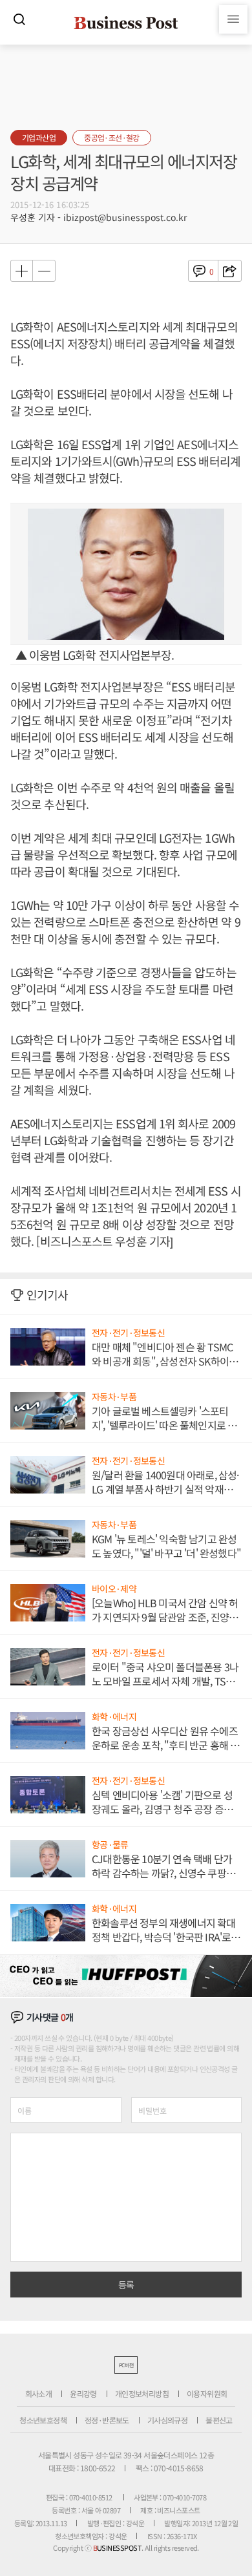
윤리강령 (83, 2393)
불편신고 (219, 2420)
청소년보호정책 (43, 2420)
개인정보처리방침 (142, 2393)
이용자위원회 (207, 2393)
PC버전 (126, 2365)
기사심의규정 (167, 2420)
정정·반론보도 (107, 2420)
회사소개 (39, 2393)
